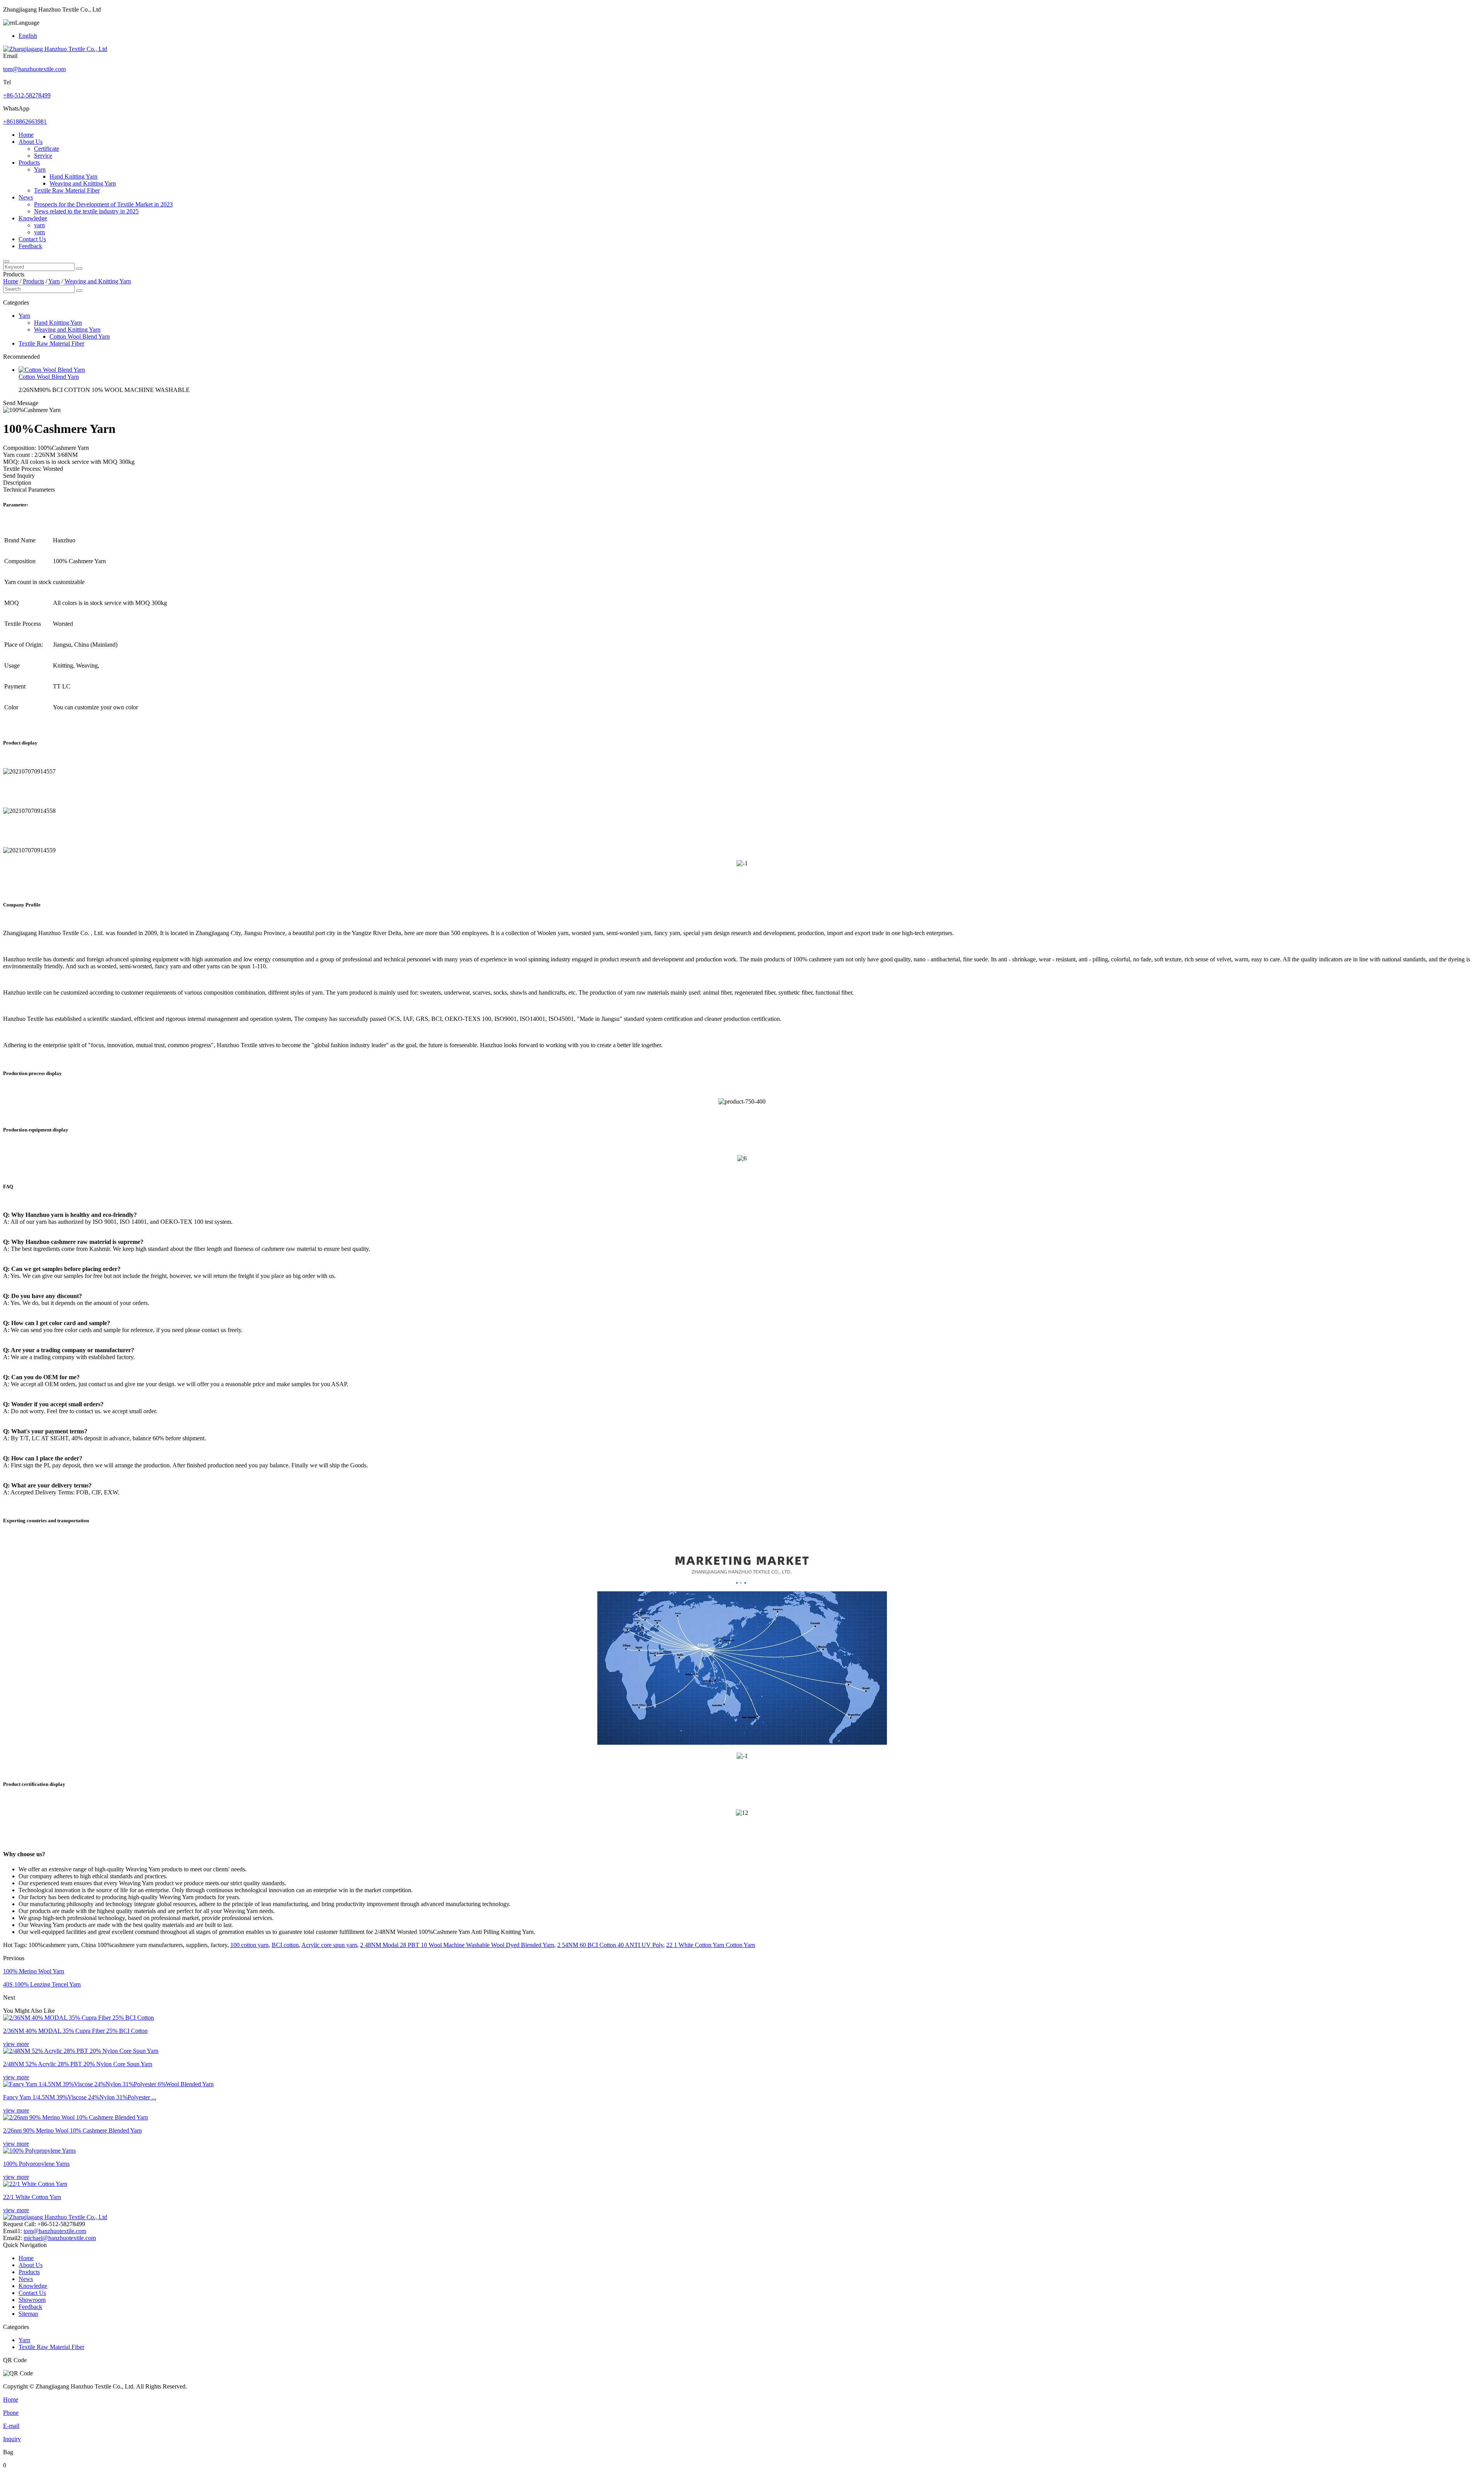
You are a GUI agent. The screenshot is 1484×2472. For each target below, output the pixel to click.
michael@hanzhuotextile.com (60, 2238)
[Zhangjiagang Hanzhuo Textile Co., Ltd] (55, 49)
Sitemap (28, 2314)
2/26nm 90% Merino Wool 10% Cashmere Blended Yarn (72, 2130)
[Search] (6, 261)
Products (29, 163)
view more (16, 2044)
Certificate (47, 149)
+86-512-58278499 (27, 95)
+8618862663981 (25, 122)
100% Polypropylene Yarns (36, 2164)
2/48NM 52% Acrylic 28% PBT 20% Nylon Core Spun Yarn (78, 2064)
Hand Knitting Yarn (73, 176)
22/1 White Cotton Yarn (32, 2197)
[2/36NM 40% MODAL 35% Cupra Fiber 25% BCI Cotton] (78, 2018)
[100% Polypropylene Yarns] (39, 2151)
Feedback (30, 246)
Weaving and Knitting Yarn (83, 183)
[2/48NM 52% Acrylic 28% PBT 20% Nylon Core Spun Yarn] (81, 2051)
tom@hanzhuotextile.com (34, 69)
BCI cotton (285, 1945)
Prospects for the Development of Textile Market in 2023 (103, 204)
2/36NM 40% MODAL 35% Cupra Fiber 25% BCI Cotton (75, 2031)
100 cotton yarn (249, 1945)
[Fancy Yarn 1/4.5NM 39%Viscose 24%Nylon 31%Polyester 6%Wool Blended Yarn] (108, 2084)
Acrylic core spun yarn (329, 1945)
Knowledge (33, 218)
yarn (39, 225)
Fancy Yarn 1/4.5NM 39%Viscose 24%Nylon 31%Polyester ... (80, 2097)
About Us (31, 142)
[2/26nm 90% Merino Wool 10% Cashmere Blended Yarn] (76, 2117)
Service (43, 156)
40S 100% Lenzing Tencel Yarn (42, 1984)
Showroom (32, 2300)
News (26, 197)
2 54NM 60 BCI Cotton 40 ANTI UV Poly (610, 1945)
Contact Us (32, 239)
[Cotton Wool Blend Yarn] (52, 370)
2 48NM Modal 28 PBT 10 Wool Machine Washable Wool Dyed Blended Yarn (457, 1945)
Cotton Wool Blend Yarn (80, 336)
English (28, 36)
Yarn (40, 170)
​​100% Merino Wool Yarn (34, 1971)
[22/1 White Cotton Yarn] (35, 2184)
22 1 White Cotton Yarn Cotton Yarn (711, 1945)
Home (26, 135)
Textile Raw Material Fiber (67, 190)
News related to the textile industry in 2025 (86, 211)
